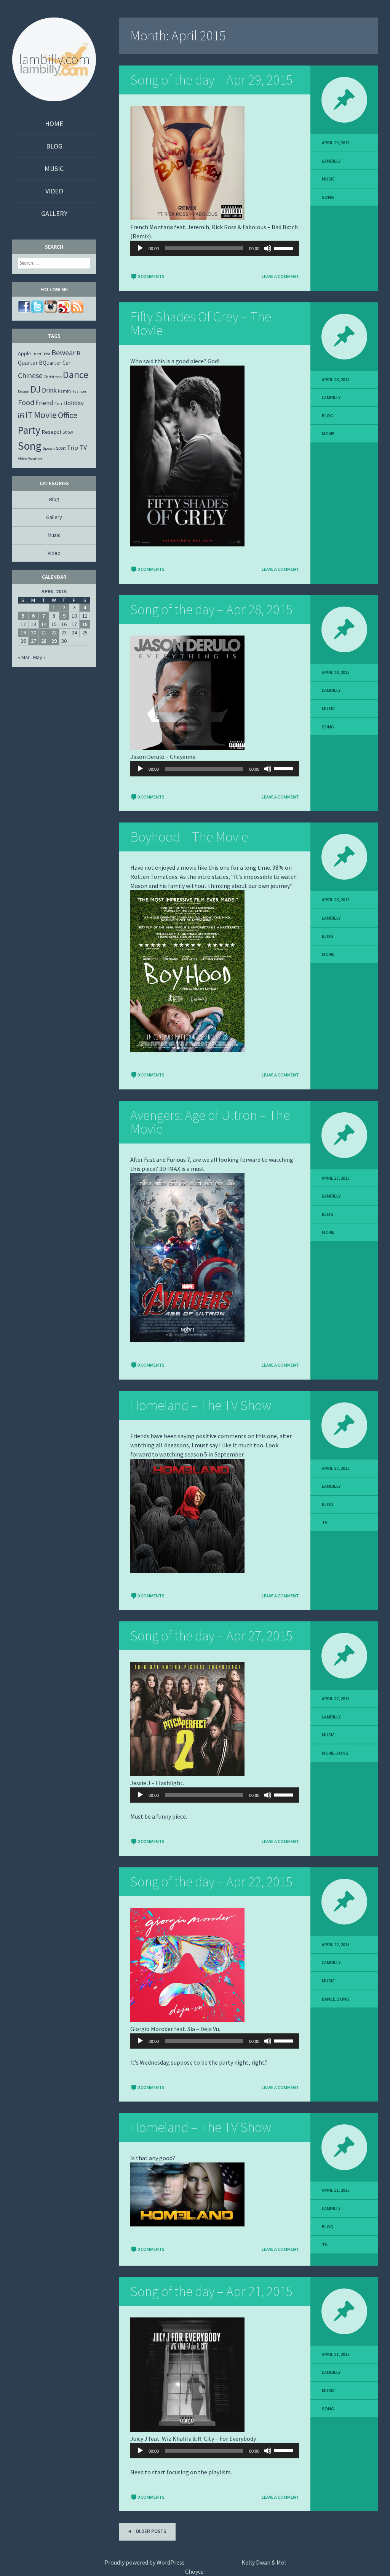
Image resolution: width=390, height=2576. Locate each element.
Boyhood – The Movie (189, 837)
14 (44, 624)
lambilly (331, 161)
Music (54, 168)
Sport (61, 448)
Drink (49, 390)
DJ (36, 389)
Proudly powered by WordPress (145, 2562)
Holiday (74, 403)
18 (85, 624)
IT (29, 415)
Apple (25, 353)
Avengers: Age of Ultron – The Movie (210, 1122)
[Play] (140, 248)
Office (68, 415)
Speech (49, 448)
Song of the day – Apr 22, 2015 (211, 1882)
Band (37, 354)
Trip (73, 447)
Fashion (79, 391)
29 (54, 641)
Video (54, 191)
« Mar (24, 657)
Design (24, 391)
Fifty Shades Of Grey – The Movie (201, 323)
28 (44, 641)
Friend (44, 403)
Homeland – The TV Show (201, 1405)
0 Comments (151, 276)
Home (54, 124)
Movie (328, 434)
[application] (215, 248)
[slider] (285, 248)
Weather (35, 459)
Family (65, 391)
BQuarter (50, 363)
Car (66, 363)
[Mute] (268, 248)
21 (44, 632)
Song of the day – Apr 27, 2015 (211, 1636)
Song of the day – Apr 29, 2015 (211, 80)
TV (324, 1522)
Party (29, 430)
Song (328, 197)
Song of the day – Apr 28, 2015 (211, 609)
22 (54, 632)
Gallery (54, 213)
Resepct (51, 432)
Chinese (30, 375)
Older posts (150, 2531)
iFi (21, 416)
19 (23, 632)
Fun (58, 403)
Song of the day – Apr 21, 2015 (211, 2291)
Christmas (53, 377)
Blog (54, 146)
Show (68, 432)
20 (34, 632)
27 (34, 641)
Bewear (63, 352)
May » (39, 657)
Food (26, 402)
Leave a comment (280, 276)
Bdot (46, 354)
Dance (328, 1999)
